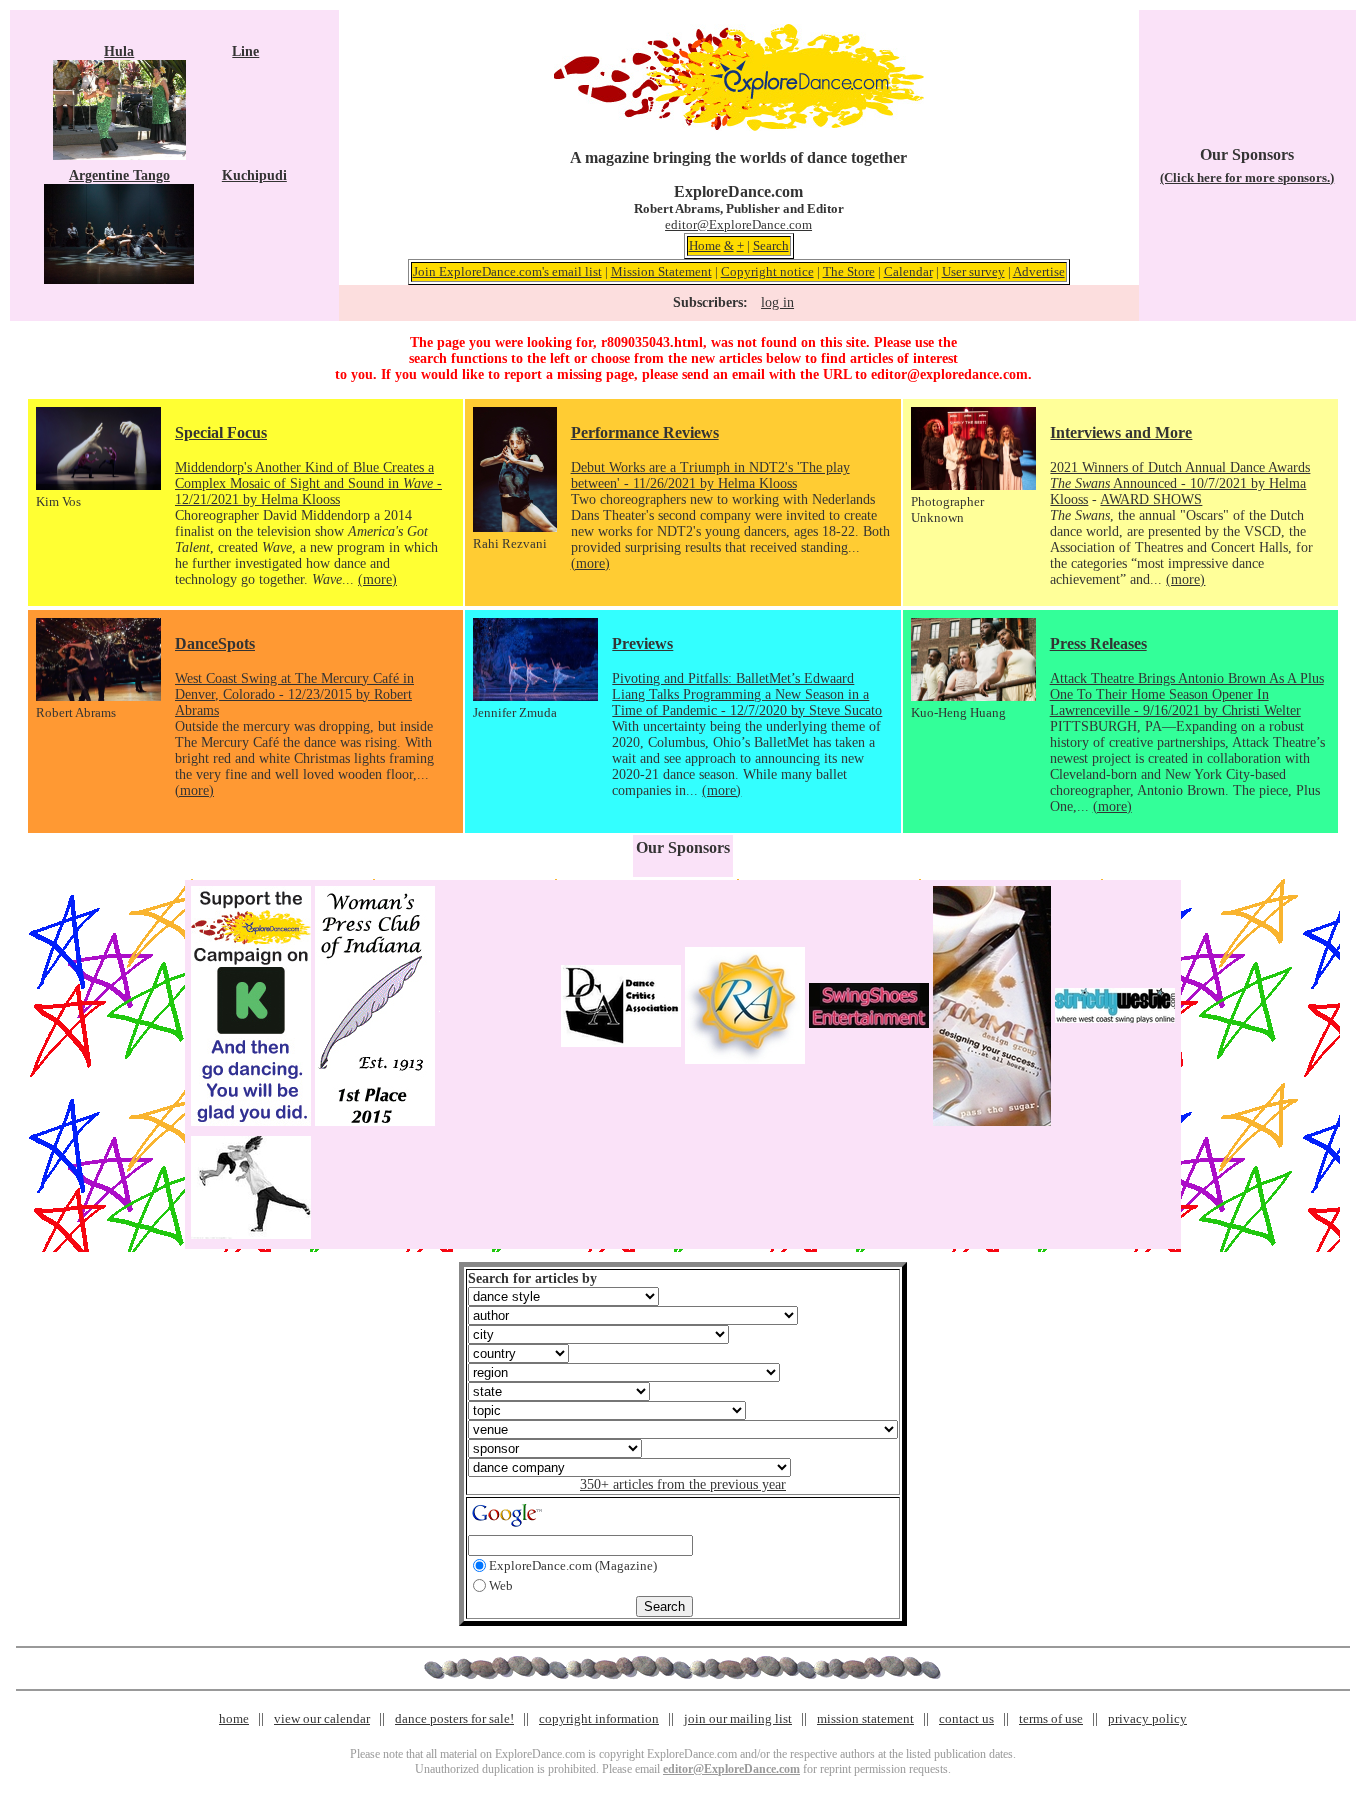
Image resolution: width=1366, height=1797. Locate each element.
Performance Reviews (645, 432)
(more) (377, 579)
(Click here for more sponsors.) (1247, 177)
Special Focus (221, 432)
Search (771, 245)
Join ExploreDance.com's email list (507, 271)
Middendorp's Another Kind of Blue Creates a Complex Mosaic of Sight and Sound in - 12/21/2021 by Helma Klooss (308, 483)
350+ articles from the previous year (683, 1484)
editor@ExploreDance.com (738, 224)
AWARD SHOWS (1151, 499)
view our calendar (322, 1718)
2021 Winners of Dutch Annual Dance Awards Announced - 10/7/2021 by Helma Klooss (1180, 483)
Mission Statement (661, 271)
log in (777, 302)
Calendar (908, 271)
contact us (966, 1718)
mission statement (865, 1718)
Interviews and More (1121, 432)
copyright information (599, 1718)
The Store (849, 271)
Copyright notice (767, 271)
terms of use (1051, 1718)
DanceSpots (215, 643)
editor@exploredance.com (949, 374)
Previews (642, 643)
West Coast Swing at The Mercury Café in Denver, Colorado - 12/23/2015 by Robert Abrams (294, 694)
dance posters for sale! (454, 1718)
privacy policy (1147, 1718)
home (234, 1718)
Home (705, 245)
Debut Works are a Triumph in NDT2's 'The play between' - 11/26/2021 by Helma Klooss (710, 475)
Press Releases (1098, 643)
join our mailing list (738, 1718)
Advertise (1039, 271)
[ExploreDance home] (739, 126)
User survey (973, 271)
